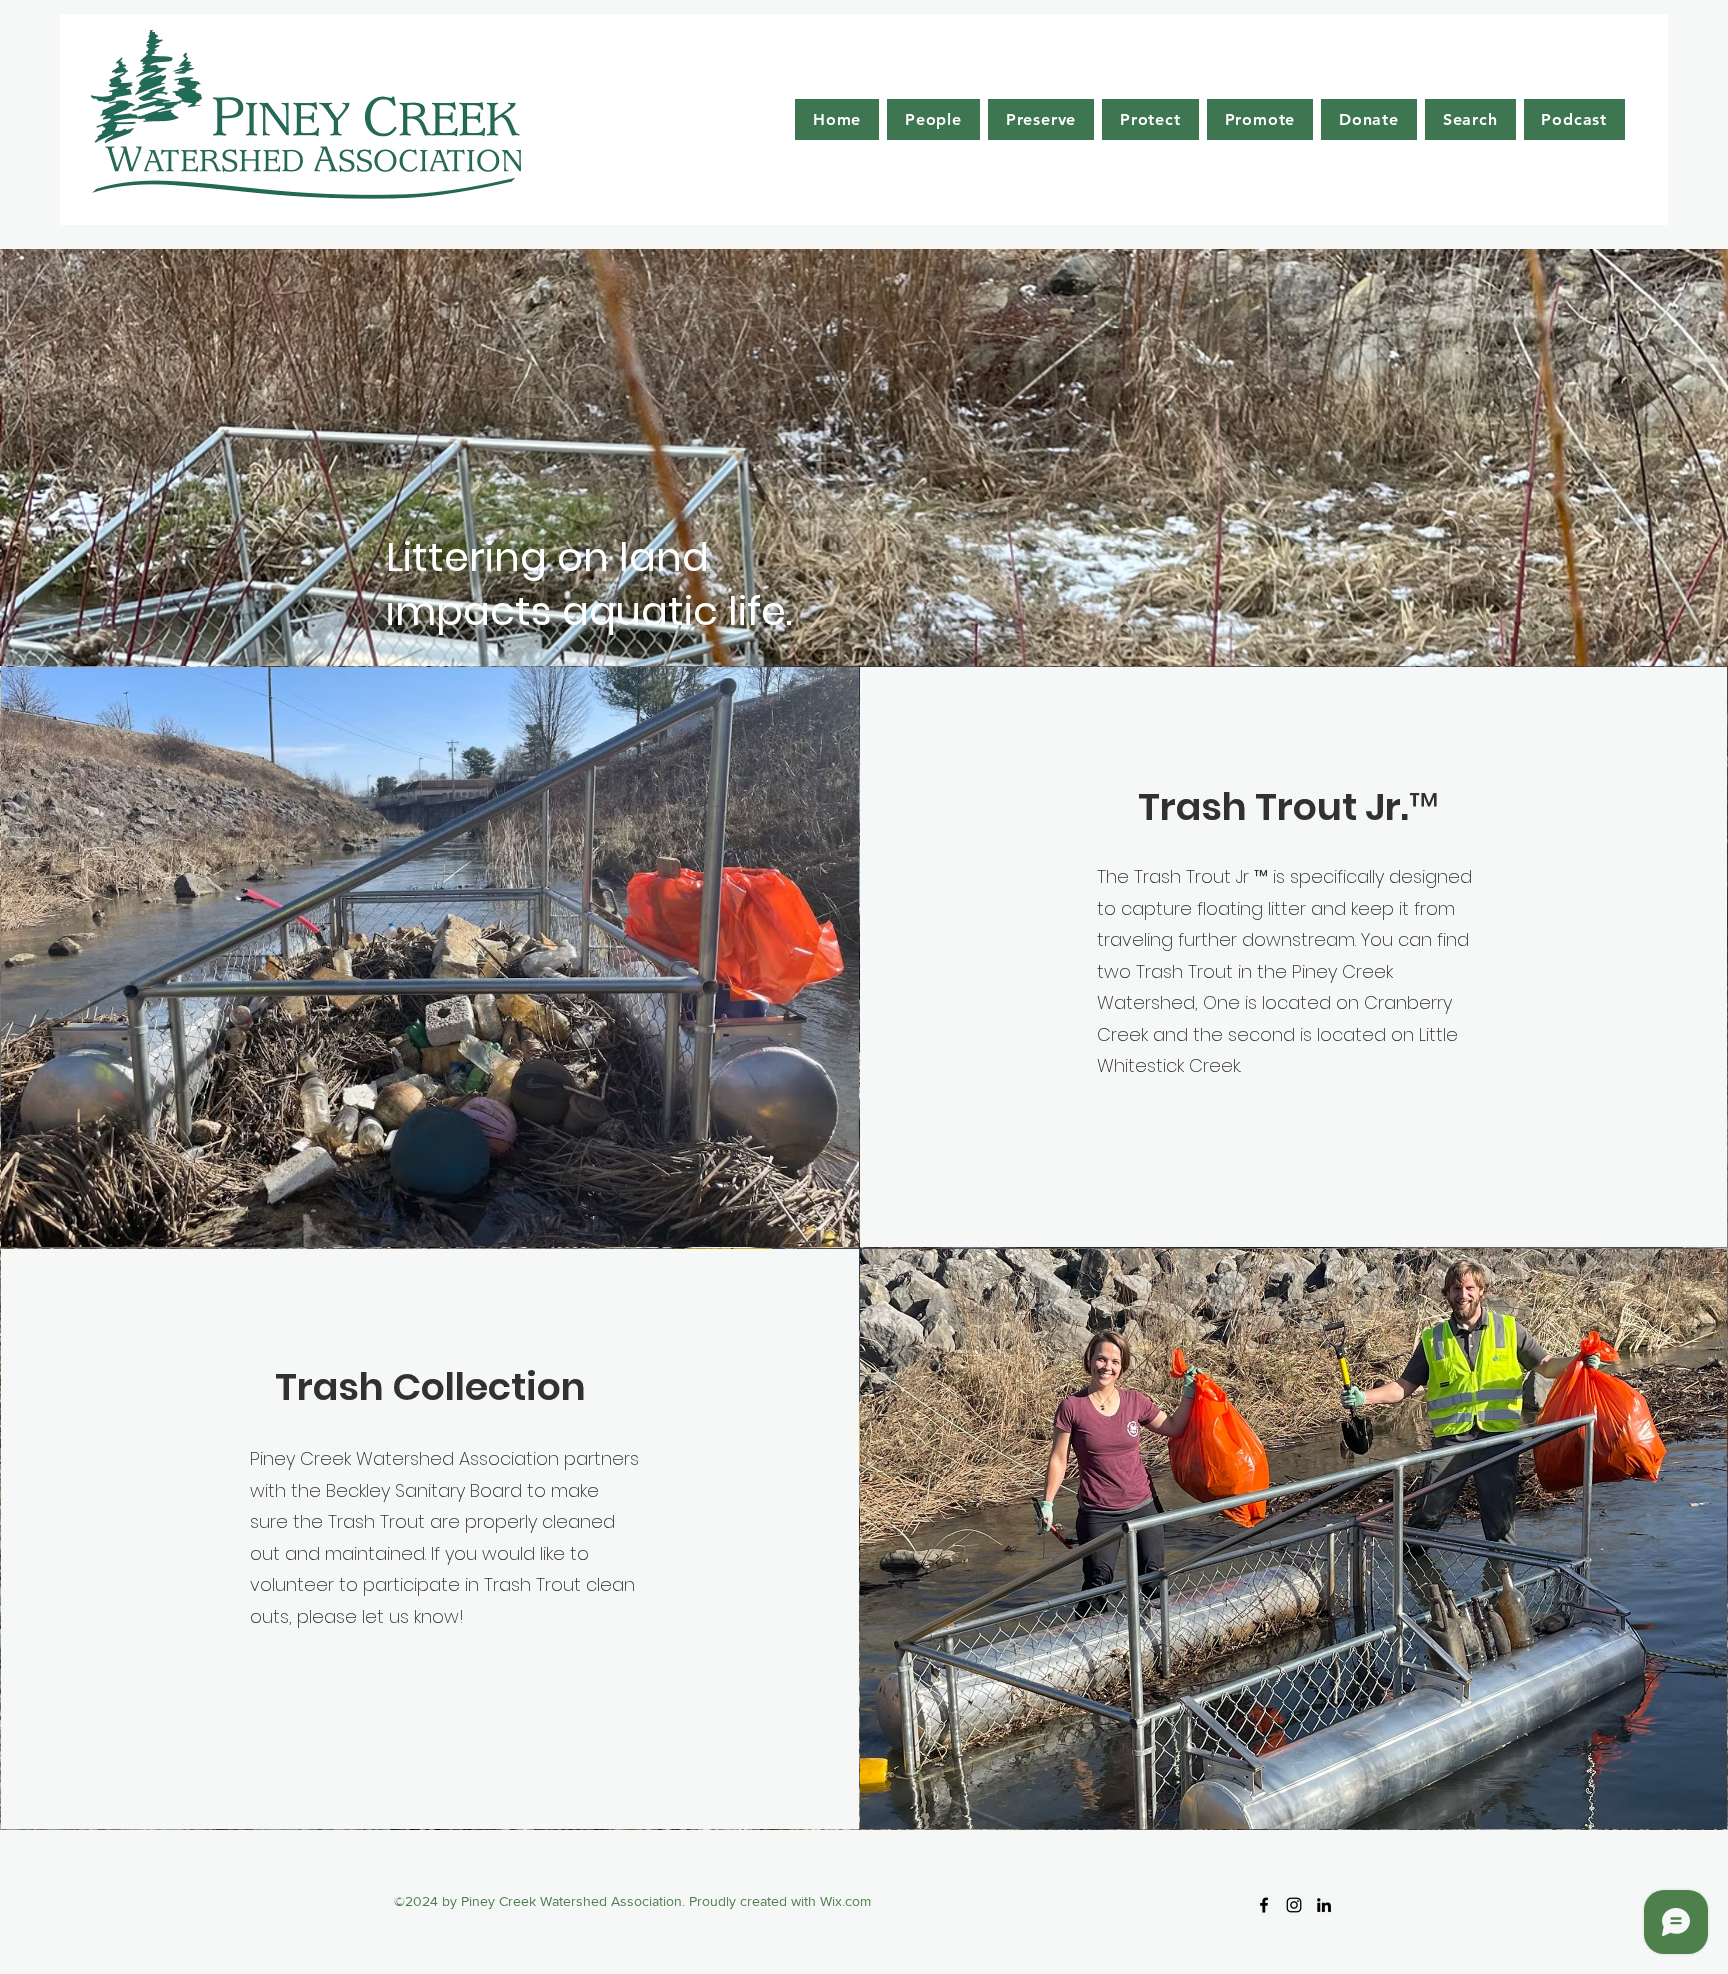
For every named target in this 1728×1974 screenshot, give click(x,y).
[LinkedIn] (1324, 1905)
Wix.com (845, 1901)
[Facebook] (1264, 1905)
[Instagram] (1294, 1905)
